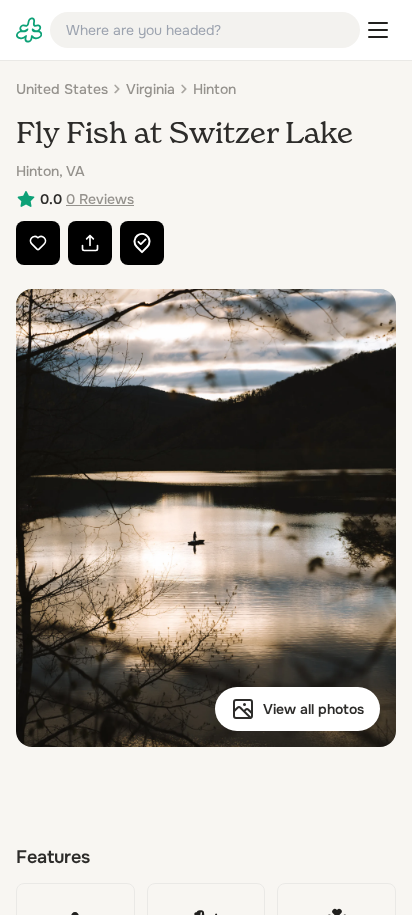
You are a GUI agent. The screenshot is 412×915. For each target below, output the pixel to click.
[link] (29, 30)
